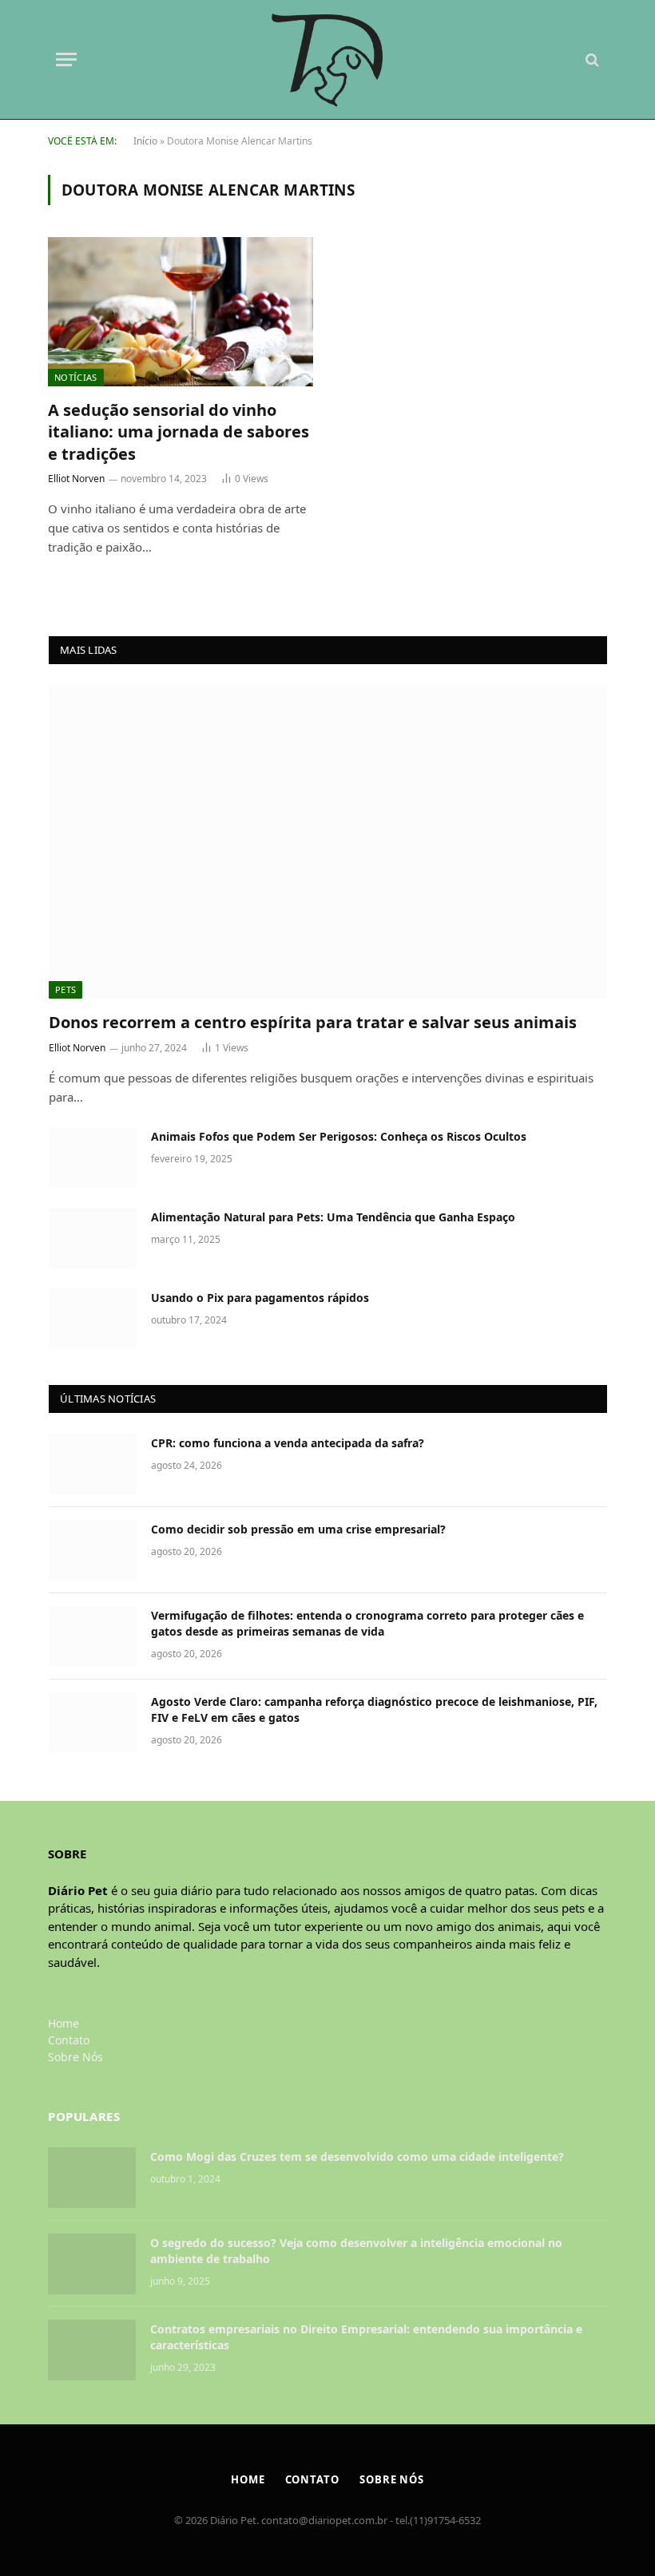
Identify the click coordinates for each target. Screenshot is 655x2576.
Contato (69, 2040)
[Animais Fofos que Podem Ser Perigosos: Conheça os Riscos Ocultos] (93, 1157)
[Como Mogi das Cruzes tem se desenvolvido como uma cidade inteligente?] (92, 2178)
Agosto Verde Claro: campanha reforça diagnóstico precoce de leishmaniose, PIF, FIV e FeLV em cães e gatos (374, 1709)
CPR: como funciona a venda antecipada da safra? (288, 1443)
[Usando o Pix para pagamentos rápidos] (93, 1319)
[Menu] (66, 59)
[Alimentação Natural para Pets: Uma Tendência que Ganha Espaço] (93, 1238)
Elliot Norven (76, 479)
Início (145, 141)
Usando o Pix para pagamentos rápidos (260, 1298)
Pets (65, 989)
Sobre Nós (75, 2057)
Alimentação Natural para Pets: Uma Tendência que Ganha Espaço (333, 1217)
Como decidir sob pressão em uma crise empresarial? (298, 1529)
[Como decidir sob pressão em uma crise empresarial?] (93, 1550)
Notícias (76, 377)
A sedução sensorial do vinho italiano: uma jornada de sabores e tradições (179, 431)
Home (64, 2023)
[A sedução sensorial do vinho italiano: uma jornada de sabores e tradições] (181, 312)
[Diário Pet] (328, 60)
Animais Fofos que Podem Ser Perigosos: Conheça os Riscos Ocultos (339, 1136)
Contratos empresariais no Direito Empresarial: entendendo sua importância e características (366, 2337)
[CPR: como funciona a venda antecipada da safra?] (93, 1464)
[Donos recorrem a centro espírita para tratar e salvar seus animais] (328, 842)
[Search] (591, 59)
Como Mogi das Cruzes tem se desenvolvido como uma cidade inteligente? (359, 2157)
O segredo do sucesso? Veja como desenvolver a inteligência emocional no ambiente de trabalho (356, 2251)
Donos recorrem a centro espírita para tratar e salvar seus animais (313, 1022)
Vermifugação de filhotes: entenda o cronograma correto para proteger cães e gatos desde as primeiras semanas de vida (367, 1623)
